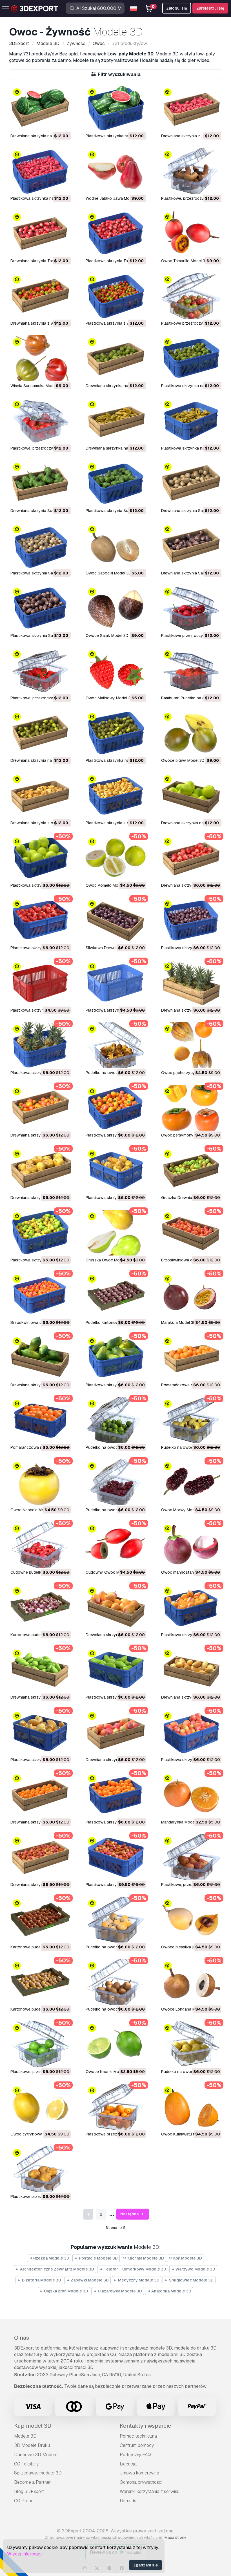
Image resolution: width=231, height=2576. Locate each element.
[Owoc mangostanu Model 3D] (191, 1545)
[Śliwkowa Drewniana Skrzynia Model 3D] (115, 920)
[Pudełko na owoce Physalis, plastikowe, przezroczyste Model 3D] (115, 1045)
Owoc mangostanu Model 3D (188, 1572)
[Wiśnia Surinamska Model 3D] (40, 358)
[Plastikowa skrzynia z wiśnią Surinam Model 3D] (115, 296)
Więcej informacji (25, 2554)
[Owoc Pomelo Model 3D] (115, 858)
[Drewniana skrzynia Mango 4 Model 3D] (40, 1670)
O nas (22, 2338)
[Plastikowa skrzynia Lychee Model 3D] (115, 1857)
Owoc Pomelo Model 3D (108, 885)
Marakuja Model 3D (179, 1322)
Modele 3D (25, 2436)
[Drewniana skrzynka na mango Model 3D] (115, 1607)
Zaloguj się (177, 8)
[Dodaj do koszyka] (51, 123)
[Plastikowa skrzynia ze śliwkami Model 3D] (191, 920)
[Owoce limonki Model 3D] (115, 2044)
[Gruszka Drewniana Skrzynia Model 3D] (191, 1170)
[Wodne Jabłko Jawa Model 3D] (115, 171)
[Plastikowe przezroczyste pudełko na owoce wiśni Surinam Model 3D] (191, 296)
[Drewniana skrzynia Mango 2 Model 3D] (115, 1732)
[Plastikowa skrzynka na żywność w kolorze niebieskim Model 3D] (115, 983)
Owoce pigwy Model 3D (183, 760)
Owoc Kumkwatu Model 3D (186, 2134)
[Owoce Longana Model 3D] (191, 1982)
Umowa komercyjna (139, 2473)
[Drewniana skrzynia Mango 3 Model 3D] (191, 1670)
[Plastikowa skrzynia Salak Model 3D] (40, 608)
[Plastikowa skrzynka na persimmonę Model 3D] (115, 1108)
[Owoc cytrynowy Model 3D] (40, 2107)
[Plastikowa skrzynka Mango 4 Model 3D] (115, 1670)
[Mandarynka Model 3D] (191, 1795)
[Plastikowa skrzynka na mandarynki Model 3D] (115, 1795)
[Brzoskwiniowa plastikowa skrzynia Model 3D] (40, 1295)
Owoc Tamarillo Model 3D (185, 261)
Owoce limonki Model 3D (108, 2072)
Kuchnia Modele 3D (145, 2258)
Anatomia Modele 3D (171, 2291)
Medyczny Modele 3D (138, 2280)
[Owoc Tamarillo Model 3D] (191, 233)
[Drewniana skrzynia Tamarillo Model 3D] (40, 233)
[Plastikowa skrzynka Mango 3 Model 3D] (40, 1732)
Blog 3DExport (29, 2491)
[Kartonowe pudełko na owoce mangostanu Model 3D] (40, 1607)
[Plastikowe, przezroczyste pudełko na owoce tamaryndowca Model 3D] (191, 171)
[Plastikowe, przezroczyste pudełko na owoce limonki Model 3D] (40, 2044)
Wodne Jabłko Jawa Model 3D (113, 198)
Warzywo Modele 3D (195, 2269)
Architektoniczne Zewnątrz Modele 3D (57, 2269)
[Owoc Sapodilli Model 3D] (115, 546)
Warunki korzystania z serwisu (150, 2491)
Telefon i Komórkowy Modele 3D (135, 2269)
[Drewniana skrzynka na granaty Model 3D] (191, 858)
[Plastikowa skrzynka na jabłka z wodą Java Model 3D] (40, 171)
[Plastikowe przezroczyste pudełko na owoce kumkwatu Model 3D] (115, 2107)
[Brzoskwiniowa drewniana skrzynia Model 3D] (191, 1233)
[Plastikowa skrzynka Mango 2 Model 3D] (191, 1732)
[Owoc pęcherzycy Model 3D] (191, 1045)
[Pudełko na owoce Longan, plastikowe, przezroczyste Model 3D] (115, 1982)
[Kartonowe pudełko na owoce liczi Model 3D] (40, 1920)
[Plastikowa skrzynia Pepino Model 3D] (115, 1170)
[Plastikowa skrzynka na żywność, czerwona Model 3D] (40, 983)
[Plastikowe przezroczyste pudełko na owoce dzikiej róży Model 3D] (191, 608)
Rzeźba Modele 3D (51, 2258)
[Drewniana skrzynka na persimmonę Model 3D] (40, 1108)
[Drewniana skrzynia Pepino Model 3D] (40, 1170)
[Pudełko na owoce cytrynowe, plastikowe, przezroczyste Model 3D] (191, 2044)
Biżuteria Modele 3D (41, 2280)
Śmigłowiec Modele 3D (191, 2280)
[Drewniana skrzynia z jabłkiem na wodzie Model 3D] (191, 108)
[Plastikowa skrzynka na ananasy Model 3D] (40, 1045)
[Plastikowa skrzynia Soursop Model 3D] (115, 483)
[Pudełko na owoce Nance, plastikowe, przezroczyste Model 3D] (191, 1420)
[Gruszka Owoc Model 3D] (115, 1233)
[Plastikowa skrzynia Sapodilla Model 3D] (40, 546)
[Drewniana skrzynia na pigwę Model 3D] (40, 733)
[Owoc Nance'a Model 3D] (40, 1482)
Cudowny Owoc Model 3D (110, 1572)
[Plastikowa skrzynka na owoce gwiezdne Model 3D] (191, 421)
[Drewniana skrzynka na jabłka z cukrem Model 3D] (115, 358)
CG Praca (24, 2501)
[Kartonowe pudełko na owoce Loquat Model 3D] (40, 1982)
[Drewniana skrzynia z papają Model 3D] (40, 1357)
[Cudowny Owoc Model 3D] (115, 1545)
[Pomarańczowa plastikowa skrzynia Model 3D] (40, 1420)
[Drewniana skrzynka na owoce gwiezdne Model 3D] (115, 421)
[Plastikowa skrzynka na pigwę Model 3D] (115, 733)
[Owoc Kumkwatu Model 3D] (191, 2107)
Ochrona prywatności (141, 2482)
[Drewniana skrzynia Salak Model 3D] (191, 546)
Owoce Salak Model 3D (107, 635)
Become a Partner (33, 2482)
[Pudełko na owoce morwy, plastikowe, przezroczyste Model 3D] (115, 1482)
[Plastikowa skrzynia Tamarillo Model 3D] (115, 233)
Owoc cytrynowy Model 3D (35, 2134)
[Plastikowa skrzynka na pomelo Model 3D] (40, 858)
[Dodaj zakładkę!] (63, 123)
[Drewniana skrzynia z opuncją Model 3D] (40, 795)
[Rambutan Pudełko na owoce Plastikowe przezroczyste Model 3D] (191, 671)
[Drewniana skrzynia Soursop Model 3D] (40, 483)
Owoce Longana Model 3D (185, 2009)
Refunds (128, 2501)
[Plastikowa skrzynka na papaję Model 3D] (115, 1357)
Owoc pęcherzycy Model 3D (187, 1073)
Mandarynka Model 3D (181, 1822)
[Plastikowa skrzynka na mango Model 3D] (191, 1607)
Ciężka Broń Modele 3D (66, 2291)
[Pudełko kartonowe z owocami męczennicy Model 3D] (115, 1295)
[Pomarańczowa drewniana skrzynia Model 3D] (191, 1357)
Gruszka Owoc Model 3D (108, 1260)
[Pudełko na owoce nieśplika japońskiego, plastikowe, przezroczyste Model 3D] (115, 1920)
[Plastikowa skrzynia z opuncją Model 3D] (115, 795)
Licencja (128, 2464)
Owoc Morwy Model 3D (183, 1510)
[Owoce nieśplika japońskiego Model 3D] (191, 1920)
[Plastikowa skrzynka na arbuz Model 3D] (115, 108)
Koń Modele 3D (187, 2258)
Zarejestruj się (210, 8)
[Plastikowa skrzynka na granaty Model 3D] (40, 920)
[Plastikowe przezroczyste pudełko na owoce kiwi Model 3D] (40, 2169)
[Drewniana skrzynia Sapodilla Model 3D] (191, 483)
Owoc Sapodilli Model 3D (108, 573)
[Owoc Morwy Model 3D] (191, 1482)
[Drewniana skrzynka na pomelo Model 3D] (191, 795)
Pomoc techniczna (138, 2436)
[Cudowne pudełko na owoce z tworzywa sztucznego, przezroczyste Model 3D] (40, 1545)
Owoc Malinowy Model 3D (109, 698)
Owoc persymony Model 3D (186, 1135)
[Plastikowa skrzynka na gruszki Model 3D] (40, 1233)
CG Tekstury (26, 2464)
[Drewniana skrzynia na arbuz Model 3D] (40, 108)
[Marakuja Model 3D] (191, 1295)
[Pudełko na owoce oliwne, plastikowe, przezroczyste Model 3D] (115, 1420)
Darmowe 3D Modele (36, 2455)
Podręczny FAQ (135, 2455)
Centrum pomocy (137, 2445)
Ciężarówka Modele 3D (119, 2291)
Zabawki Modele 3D (89, 2280)
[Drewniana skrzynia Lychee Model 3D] (40, 1857)
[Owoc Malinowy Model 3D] (115, 671)
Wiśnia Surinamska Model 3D (37, 386)
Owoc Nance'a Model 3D (33, 1510)
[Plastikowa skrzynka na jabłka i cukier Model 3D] (191, 358)
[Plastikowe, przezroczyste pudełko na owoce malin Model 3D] (40, 671)
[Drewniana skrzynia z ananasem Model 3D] (191, 983)
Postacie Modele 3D (98, 2258)
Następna (130, 2214)
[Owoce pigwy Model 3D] (191, 733)
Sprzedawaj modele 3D (38, 2473)
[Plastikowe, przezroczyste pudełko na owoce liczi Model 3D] (191, 1857)
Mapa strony (175, 2537)
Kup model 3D (33, 2426)
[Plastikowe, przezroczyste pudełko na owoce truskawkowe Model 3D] (40, 421)
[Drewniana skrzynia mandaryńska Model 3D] (40, 1795)
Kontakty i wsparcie (145, 2426)
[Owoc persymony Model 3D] (191, 1108)
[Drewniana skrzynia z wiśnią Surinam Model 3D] (40, 296)
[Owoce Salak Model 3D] (115, 608)
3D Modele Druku (32, 2445)
